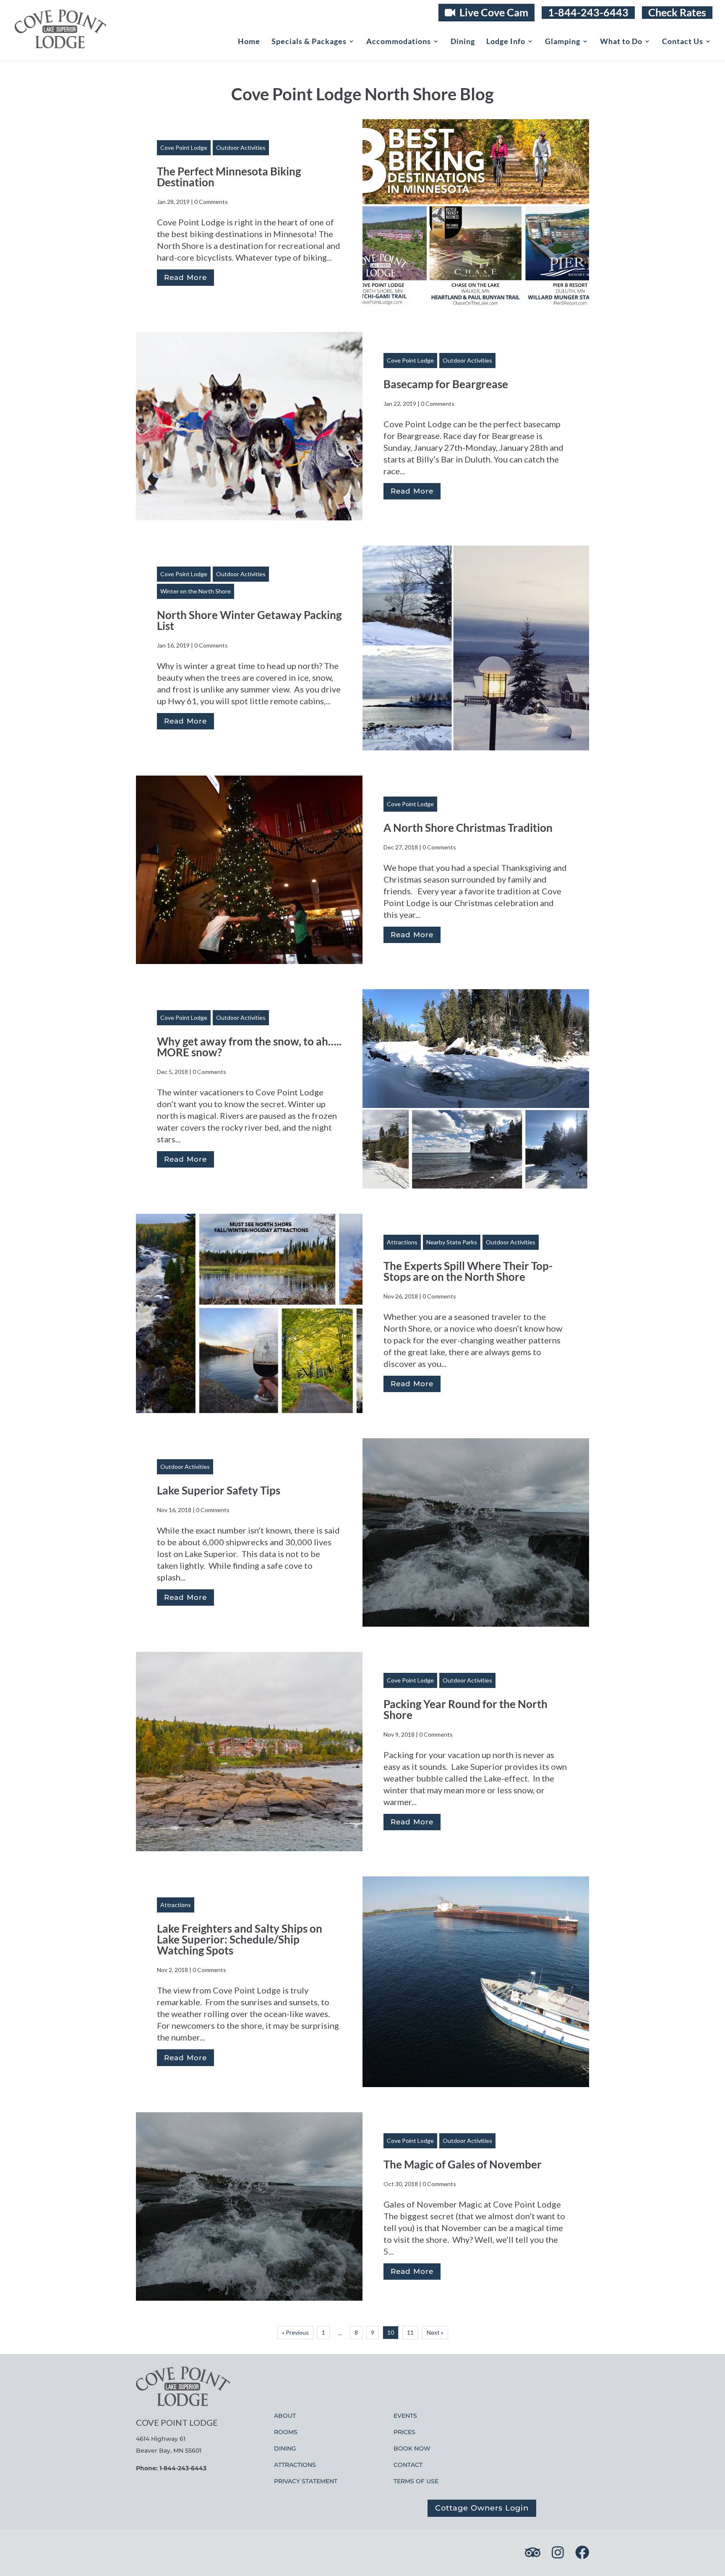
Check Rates (677, 12)
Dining (463, 42)
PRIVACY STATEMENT (306, 2481)
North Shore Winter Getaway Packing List (249, 620)
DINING (285, 2448)
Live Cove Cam (493, 12)
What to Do (621, 42)
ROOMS (286, 2432)
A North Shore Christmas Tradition (468, 828)
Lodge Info (506, 42)
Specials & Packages (309, 42)
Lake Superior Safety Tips (219, 1490)
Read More (185, 277)
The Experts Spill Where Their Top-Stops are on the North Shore (468, 1271)
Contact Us (683, 42)
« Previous (295, 2332)
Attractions (402, 1242)
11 (410, 2332)
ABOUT (285, 2416)
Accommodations (399, 42)
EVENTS (405, 2416)
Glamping (563, 42)
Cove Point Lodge (184, 148)
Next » (435, 2332)
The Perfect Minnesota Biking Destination (229, 177)
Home (249, 42)
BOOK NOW (412, 2448)
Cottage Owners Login (482, 2508)
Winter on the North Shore (196, 591)
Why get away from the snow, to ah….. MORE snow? (249, 1047)
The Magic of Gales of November (463, 2164)
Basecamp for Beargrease (446, 384)
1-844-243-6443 (588, 12)
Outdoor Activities (241, 148)
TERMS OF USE (416, 2481)
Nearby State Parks (452, 1242)
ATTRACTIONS (295, 2465)
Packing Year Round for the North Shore (466, 1709)
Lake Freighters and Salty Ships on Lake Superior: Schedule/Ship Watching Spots (240, 1939)
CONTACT (408, 2465)
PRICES (404, 2432)
